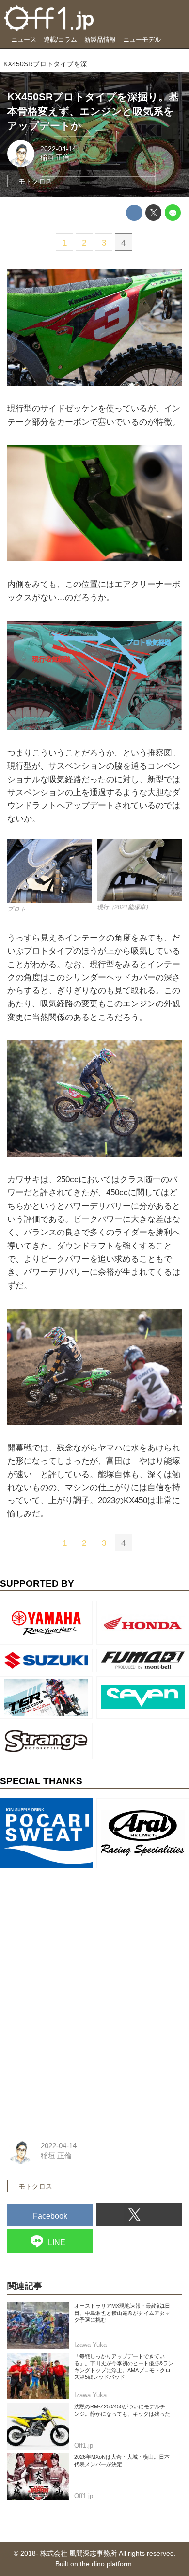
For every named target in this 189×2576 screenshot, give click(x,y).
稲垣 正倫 (55, 158)
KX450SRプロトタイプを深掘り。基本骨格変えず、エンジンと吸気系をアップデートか (93, 111)
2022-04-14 (58, 149)
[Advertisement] (80, 1933)
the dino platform (106, 2564)
